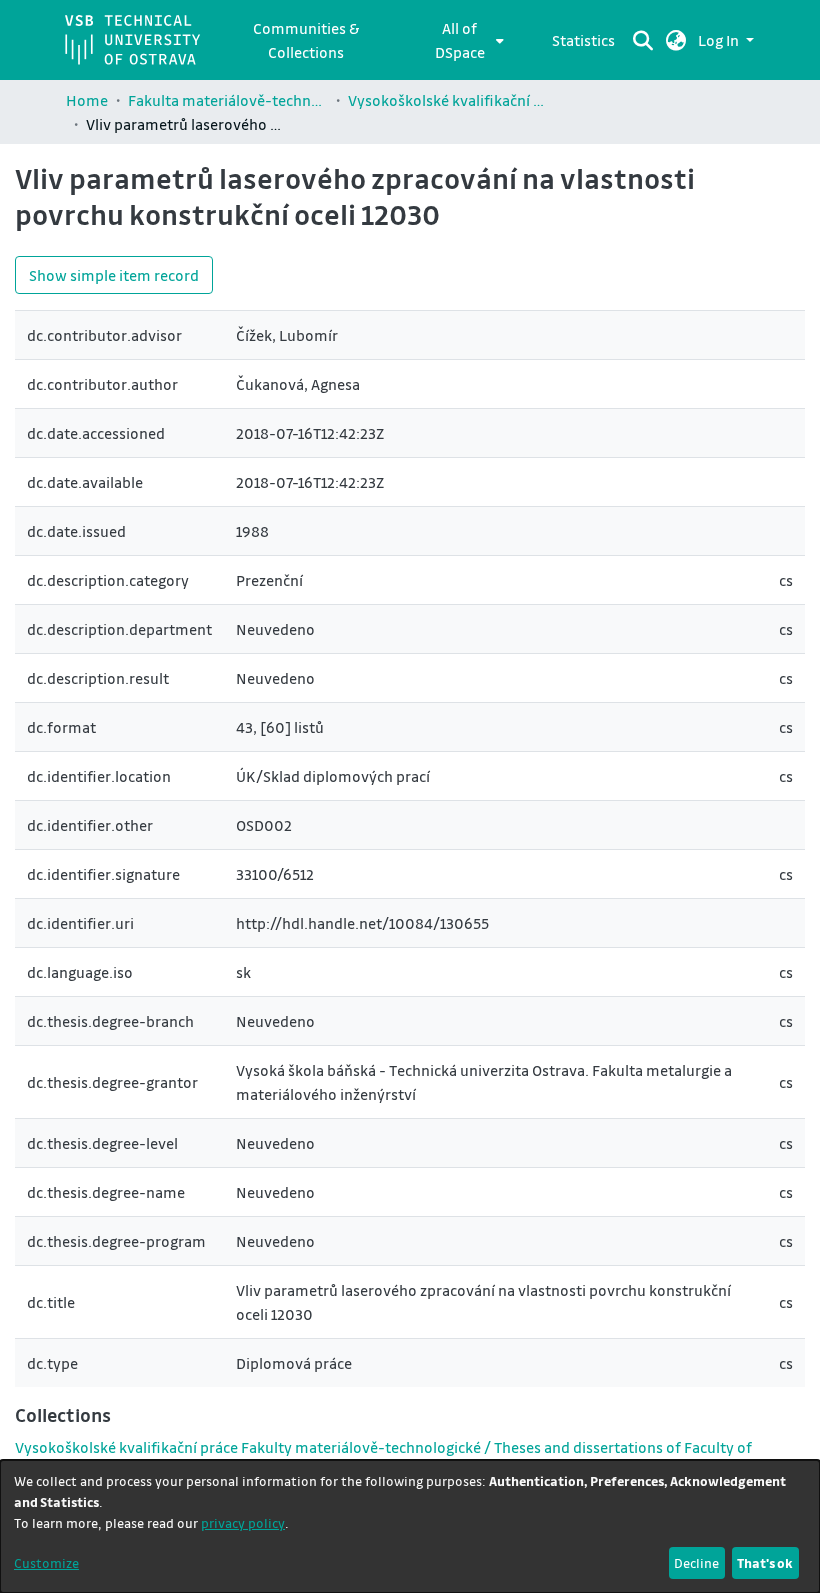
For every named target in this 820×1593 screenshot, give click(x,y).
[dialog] (410, 1526)
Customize (46, 1562)
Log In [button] (720, 40)
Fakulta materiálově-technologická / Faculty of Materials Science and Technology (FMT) (228, 100)
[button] (676, 40)
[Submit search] (643, 40)
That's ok (765, 1562)
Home (87, 100)
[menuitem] (465, 40)
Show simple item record (114, 275)
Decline (696, 1562)
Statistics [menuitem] (583, 40)
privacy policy (243, 1522)
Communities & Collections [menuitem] (306, 40)
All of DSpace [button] (460, 40)
